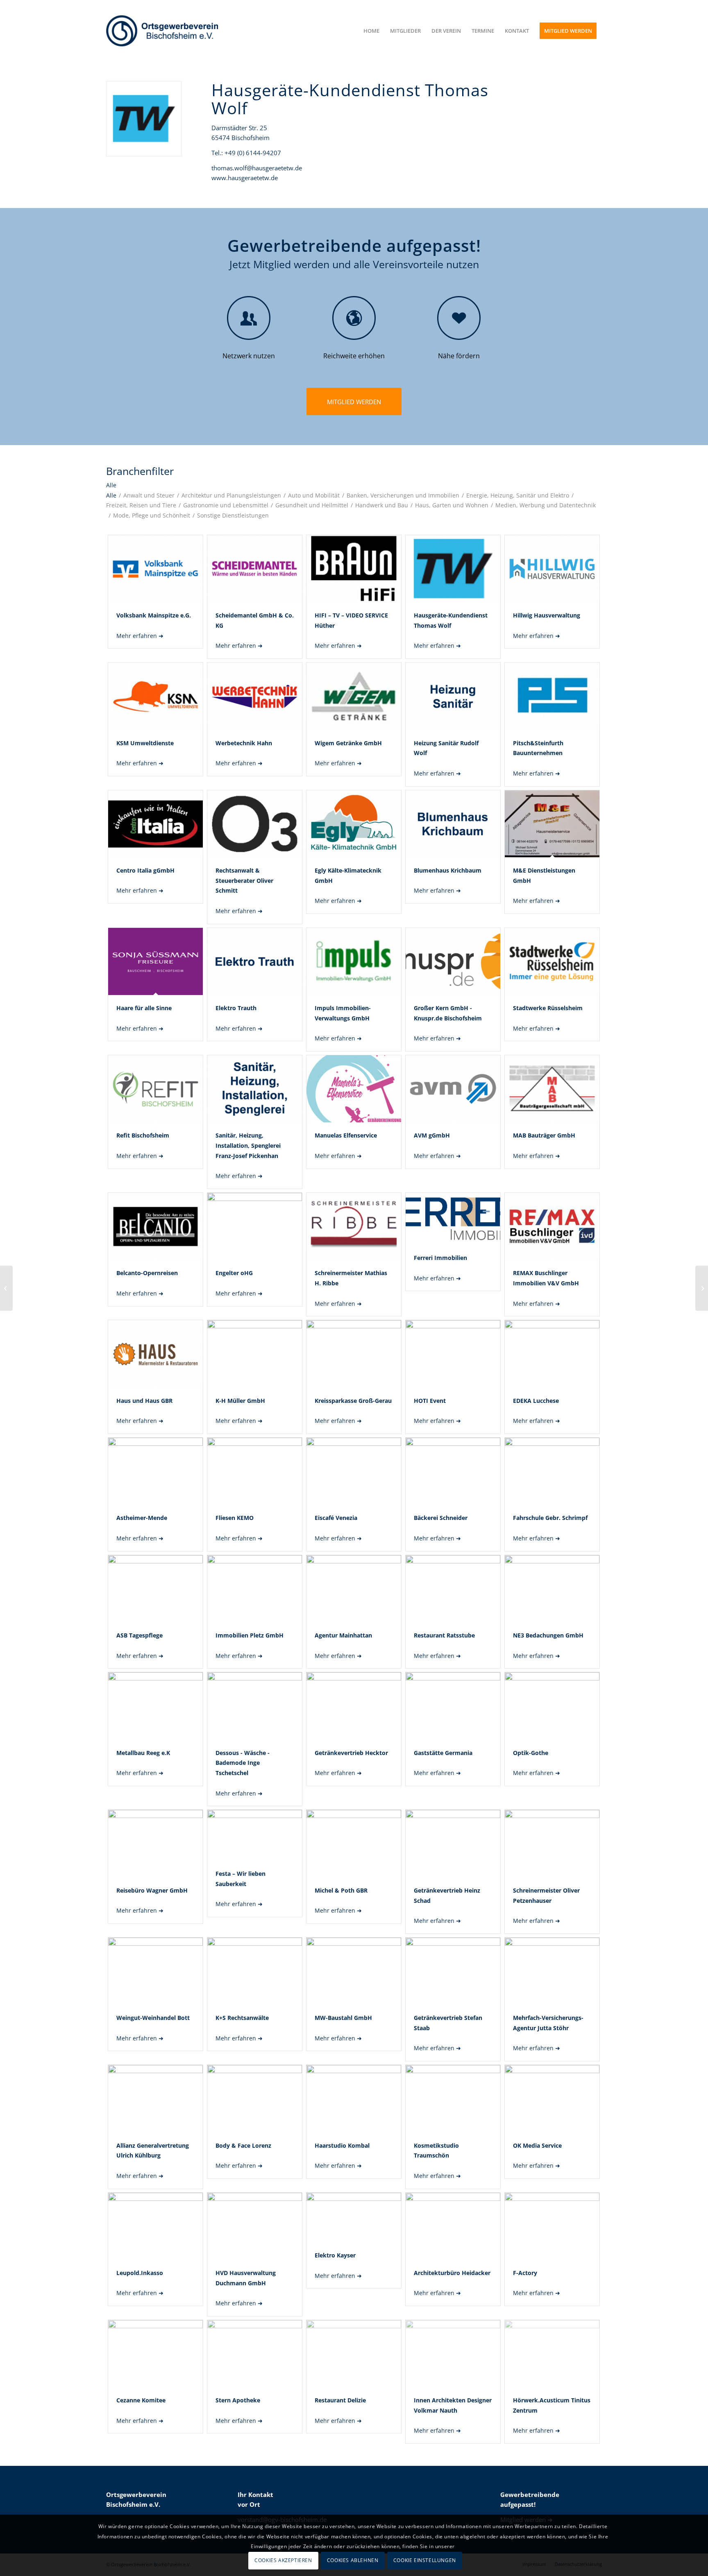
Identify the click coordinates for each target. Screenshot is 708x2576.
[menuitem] (371, 31)
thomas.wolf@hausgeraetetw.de (257, 168)
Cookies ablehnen (353, 2560)
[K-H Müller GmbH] (6, 1288)
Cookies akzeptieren (283, 2560)
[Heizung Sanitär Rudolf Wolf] (702, 1288)
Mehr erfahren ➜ (140, 636)
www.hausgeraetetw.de (245, 178)
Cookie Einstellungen (425, 2560)
